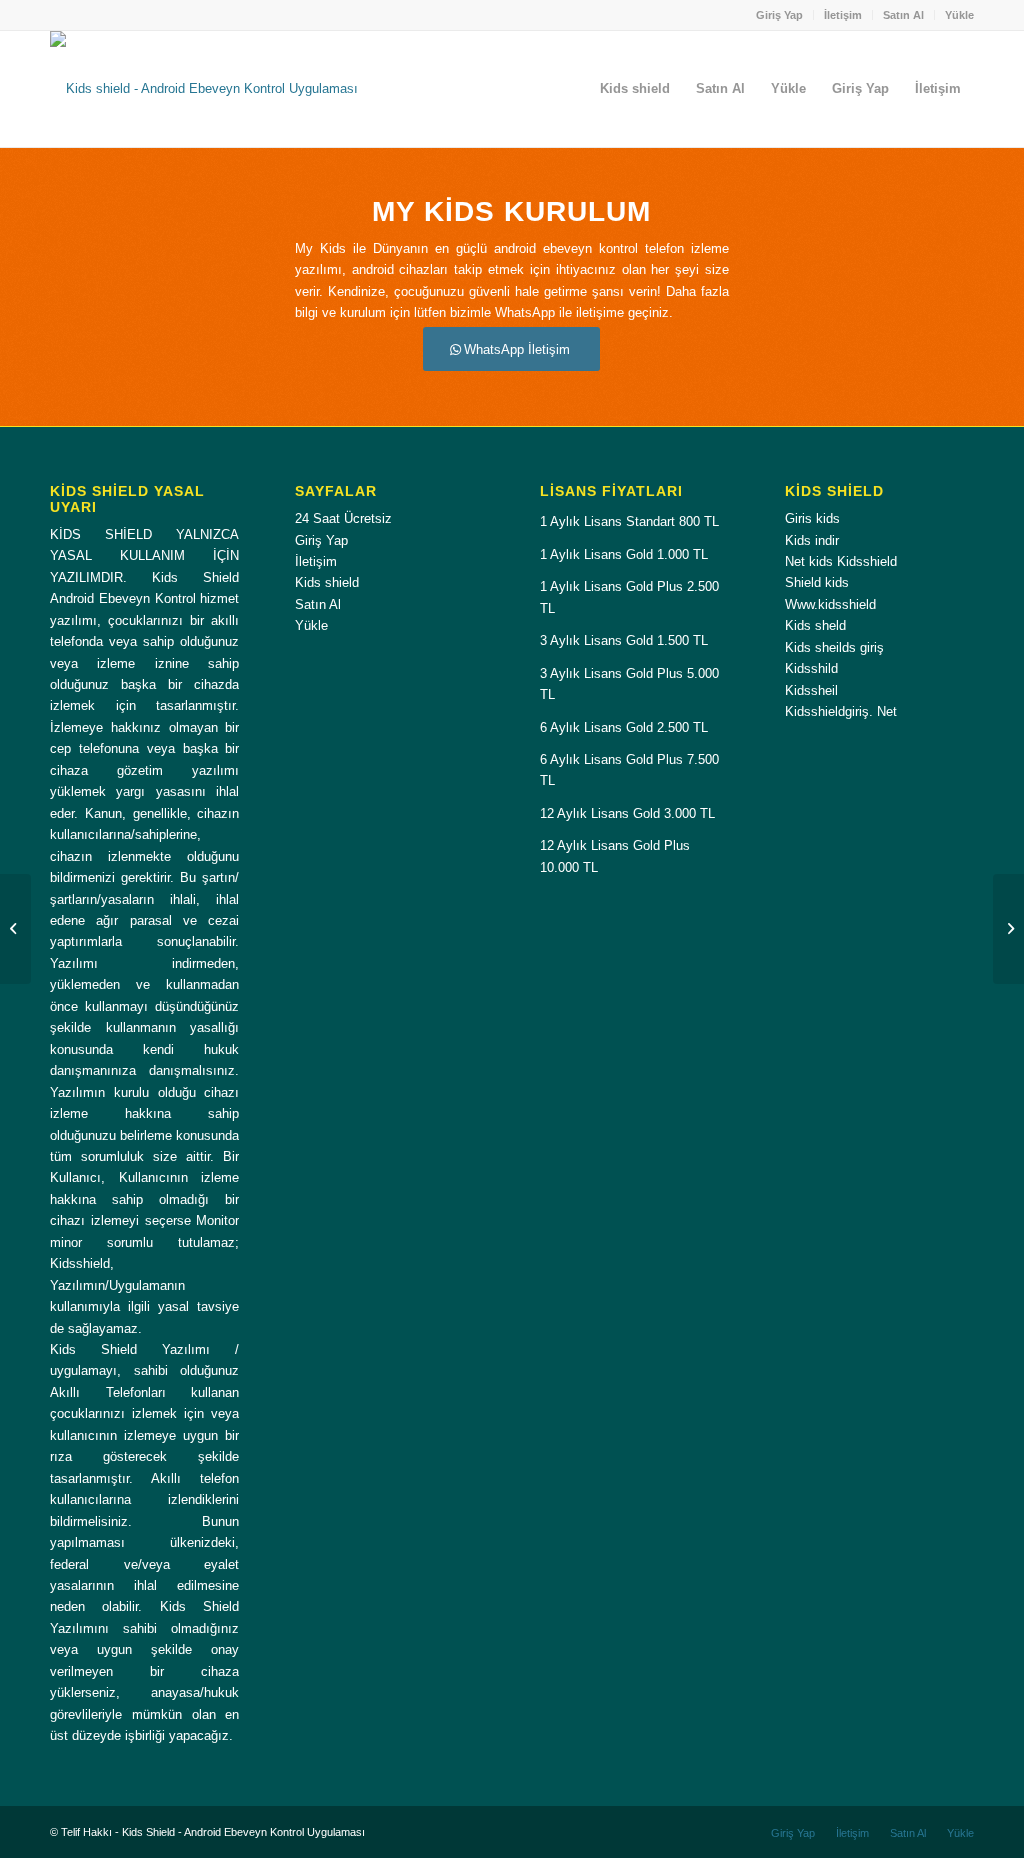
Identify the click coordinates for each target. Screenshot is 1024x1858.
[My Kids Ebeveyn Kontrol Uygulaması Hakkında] (15, 929)
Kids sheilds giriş (834, 647)
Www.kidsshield (830, 604)
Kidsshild (811, 668)
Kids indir (812, 540)
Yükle (959, 15)
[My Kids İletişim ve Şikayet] (1008, 929)
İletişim (843, 15)
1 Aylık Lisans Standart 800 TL (629, 521)
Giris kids (812, 518)
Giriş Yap (779, 15)
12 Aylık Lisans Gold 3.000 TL (627, 813)
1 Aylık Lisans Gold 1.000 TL (624, 554)
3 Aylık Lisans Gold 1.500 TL (624, 640)
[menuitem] (780, 15)
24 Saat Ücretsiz (343, 518)
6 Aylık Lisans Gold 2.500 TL (624, 727)
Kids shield (327, 582)
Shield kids (817, 582)
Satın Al (903, 15)
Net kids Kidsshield (841, 561)
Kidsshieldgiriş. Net (841, 711)
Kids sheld (815, 625)
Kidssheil (811, 690)
